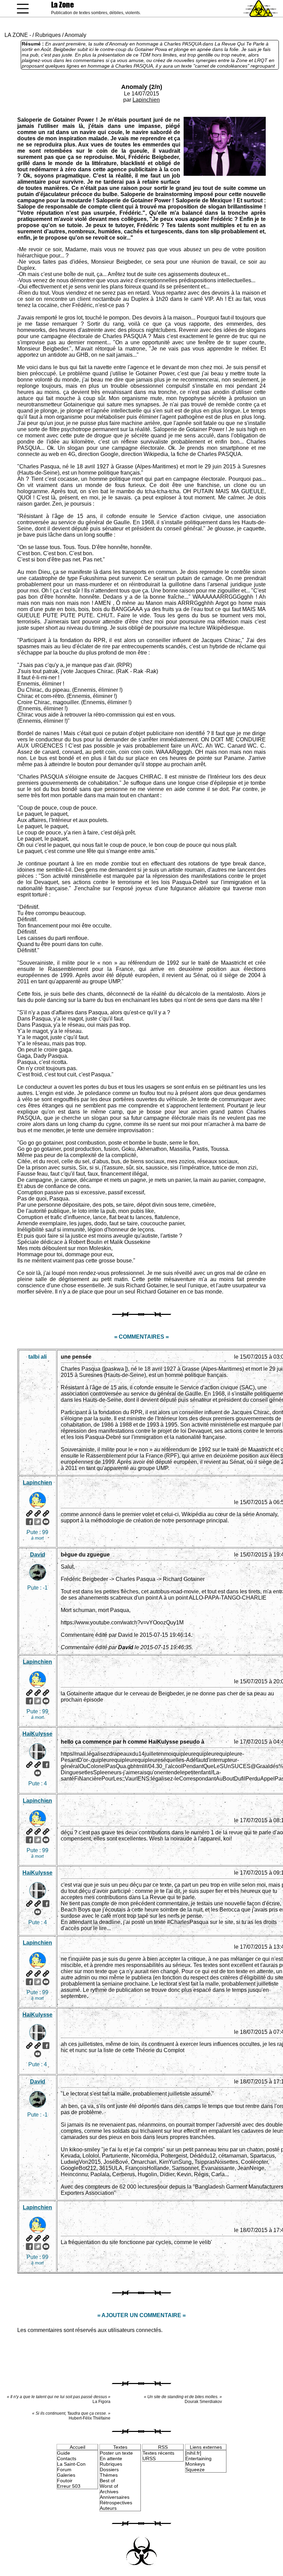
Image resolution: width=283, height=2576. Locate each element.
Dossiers (109, 2469)
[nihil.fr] (193, 2453)
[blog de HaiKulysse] (38, 1765)
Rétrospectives (116, 2503)
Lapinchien (146, 100)
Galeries (66, 2475)
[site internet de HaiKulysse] (29, 1765)
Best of (107, 2481)
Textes (120, 2447)
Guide (64, 2453)
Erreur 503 (69, 2486)
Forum (64, 2469)
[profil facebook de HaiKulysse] (46, 1765)
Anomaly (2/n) (142, 87)
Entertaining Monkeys (198, 2461)
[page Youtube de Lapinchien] (46, 1522)
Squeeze (195, 2469)
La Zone (62, 5)
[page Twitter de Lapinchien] (38, 1522)
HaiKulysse (37, 1734)
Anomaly (75, 35)
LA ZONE (16, 35)
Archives (109, 2492)
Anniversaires (115, 2497)
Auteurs (108, 2508)
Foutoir (65, 2481)
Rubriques (48, 35)
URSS (149, 2458)
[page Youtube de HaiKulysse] (38, 1773)
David (38, 1555)
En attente (111, 2458)
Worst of (109, 2486)
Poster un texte (116, 2453)
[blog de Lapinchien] (38, 1513)
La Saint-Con (71, 2464)
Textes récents (158, 2453)
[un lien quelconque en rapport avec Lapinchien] (46, 1513)
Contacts (67, 2458)
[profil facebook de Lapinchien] (29, 1522)
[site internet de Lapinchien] (29, 1513)
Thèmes (109, 2475)
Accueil (77, 2447)
